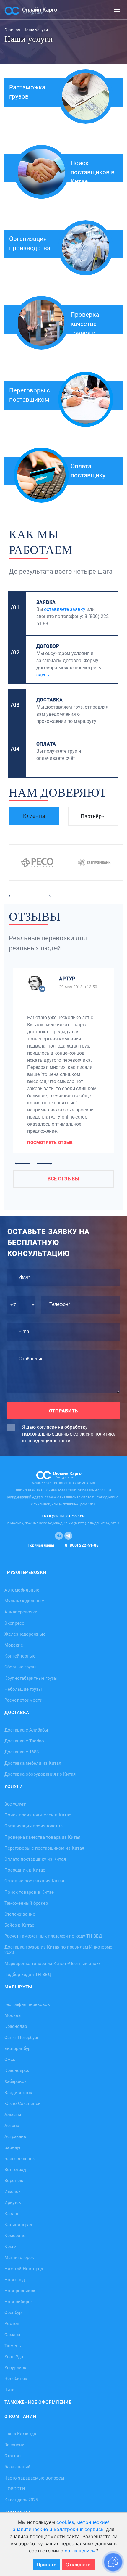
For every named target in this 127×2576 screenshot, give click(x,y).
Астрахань (15, 2136)
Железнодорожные (25, 1634)
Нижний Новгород (24, 2268)
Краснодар (16, 2026)
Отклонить (78, 2564)
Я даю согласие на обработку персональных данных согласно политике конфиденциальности (69, 1434)
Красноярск (17, 2070)
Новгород (15, 2279)
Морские (14, 1645)
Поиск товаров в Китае (29, 1892)
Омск (10, 2059)
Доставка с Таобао (24, 1741)
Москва (13, 2015)
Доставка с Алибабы (26, 1730)
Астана (12, 2126)
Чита (9, 2390)
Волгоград (15, 2169)
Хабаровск (16, 2081)
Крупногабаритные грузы (31, 1678)
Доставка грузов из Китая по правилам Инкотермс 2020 (58, 1950)
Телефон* (60, 1304)
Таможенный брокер (26, 1903)
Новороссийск (20, 2290)
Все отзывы (63, 1179)
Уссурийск (15, 2368)
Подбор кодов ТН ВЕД (28, 1974)
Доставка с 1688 (22, 1752)
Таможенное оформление (38, 2402)
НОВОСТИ (15, 2489)
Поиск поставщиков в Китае (93, 172)
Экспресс (14, 1623)
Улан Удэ (14, 2357)
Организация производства (34, 1826)
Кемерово (15, 2236)
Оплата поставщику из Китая (35, 1859)
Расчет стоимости (23, 1700)
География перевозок (27, 2004)
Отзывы (13, 2456)
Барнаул (13, 2147)
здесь (43, 675)
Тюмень (13, 2345)
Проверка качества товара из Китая (42, 1837)
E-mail (25, 1332)
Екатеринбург (18, 2048)
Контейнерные (20, 1656)
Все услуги (16, 1804)
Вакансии (14, 2445)
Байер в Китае (19, 1925)
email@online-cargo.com (64, 1516)
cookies (65, 2522)
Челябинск (16, 2379)
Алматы (13, 2114)
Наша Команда (20, 2434)
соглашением (80, 2551)
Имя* (24, 1277)
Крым (10, 2247)
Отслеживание (20, 1914)
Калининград (18, 2224)
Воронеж (14, 2181)
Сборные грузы (21, 1667)
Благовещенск (20, 2158)
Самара (12, 2334)
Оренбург (14, 2313)
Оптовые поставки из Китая (34, 1881)
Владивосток (18, 2092)
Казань (12, 2213)
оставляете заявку (65, 609)
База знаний (18, 2467)
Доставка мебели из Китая (33, 1763)
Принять (47, 2564)
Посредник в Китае (25, 1870)
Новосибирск (19, 2302)
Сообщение (31, 1359)
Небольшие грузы (23, 1689)
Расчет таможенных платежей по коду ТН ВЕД (53, 1936)
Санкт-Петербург (22, 2037)
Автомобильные (22, 1590)
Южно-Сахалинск (22, 2103)
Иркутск (13, 2202)
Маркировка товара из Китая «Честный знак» (53, 1963)
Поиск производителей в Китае (38, 1815)
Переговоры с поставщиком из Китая (44, 1848)
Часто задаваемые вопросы (34, 2478)
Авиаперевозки (21, 1612)
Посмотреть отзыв (50, 1143)
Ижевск (13, 2192)
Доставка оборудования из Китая (40, 1774)
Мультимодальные (24, 1601)
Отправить (63, 1411)
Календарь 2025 (21, 2500)
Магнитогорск (19, 2258)
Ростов (12, 2324)
